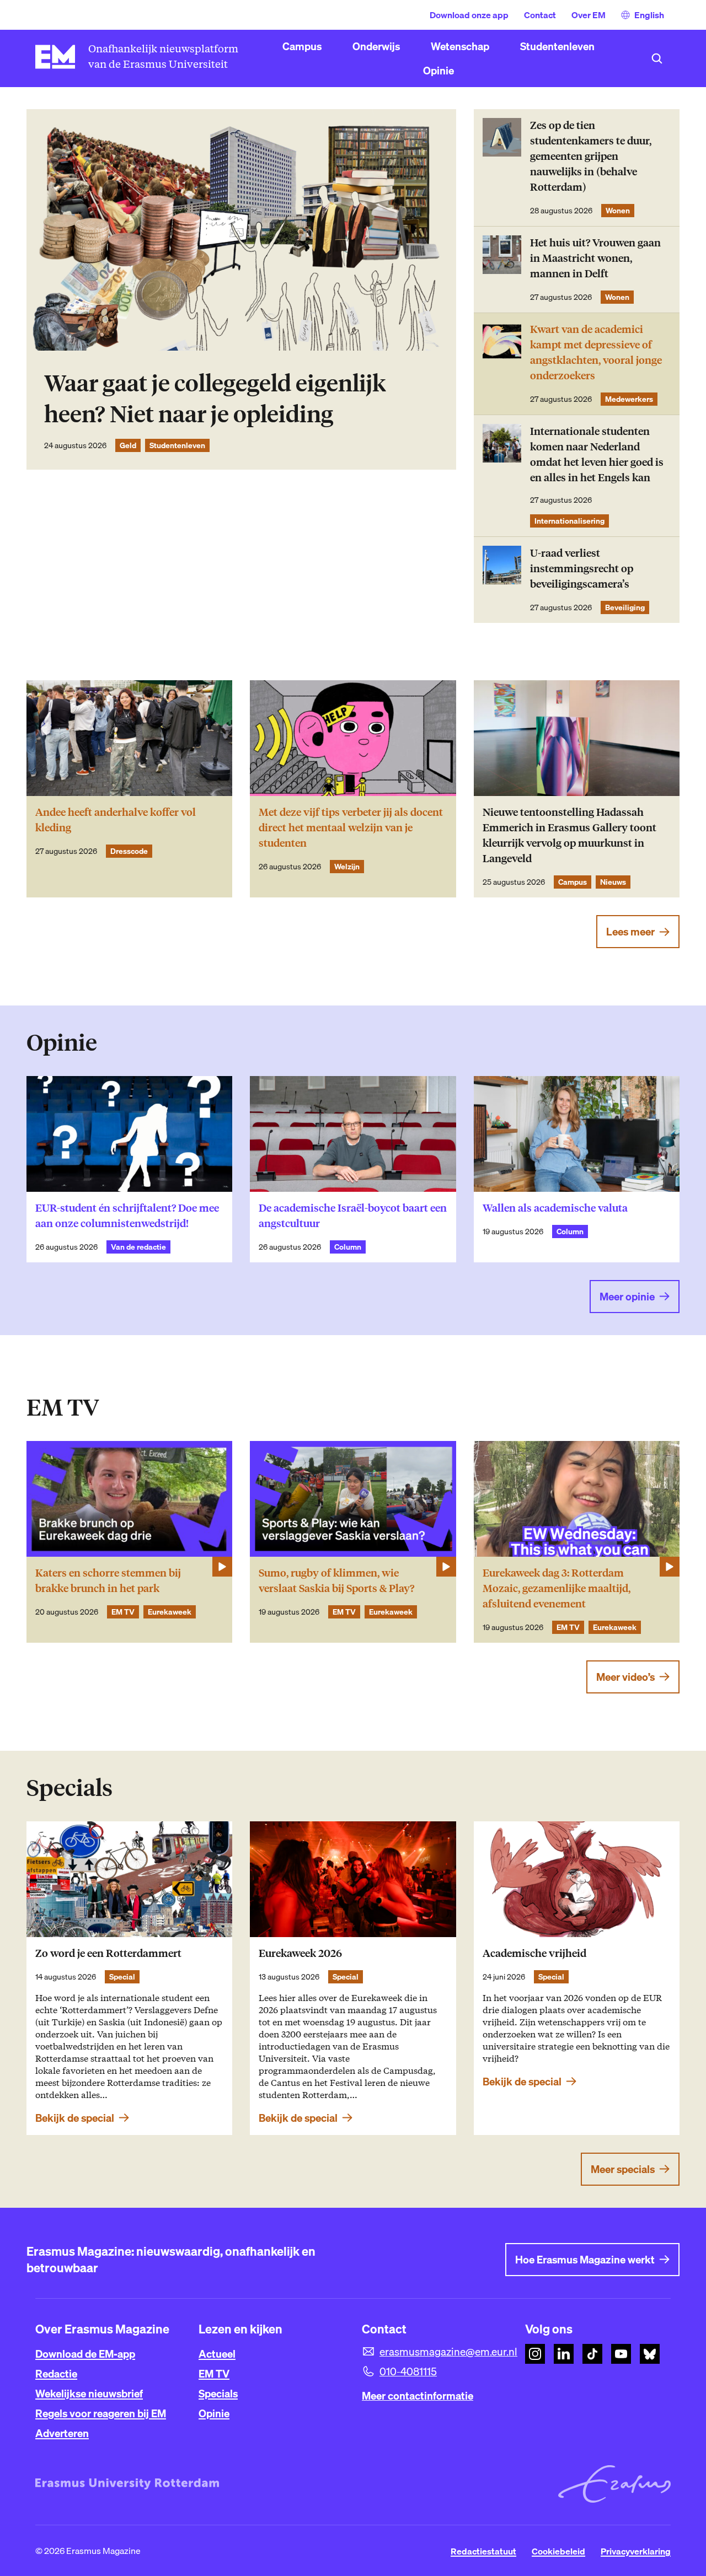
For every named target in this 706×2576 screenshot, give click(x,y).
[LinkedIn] (564, 2354)
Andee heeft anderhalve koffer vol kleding (116, 820)
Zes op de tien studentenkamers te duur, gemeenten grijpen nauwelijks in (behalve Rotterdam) (591, 156)
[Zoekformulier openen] (657, 58)
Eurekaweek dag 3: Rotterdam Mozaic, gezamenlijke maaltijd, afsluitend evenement (557, 1588)
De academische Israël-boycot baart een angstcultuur (353, 1216)
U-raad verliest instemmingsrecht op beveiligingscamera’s (582, 569)
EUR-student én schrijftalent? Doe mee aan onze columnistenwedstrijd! (127, 1216)
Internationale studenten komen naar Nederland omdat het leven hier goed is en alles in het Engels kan (597, 455)
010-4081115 (408, 2371)
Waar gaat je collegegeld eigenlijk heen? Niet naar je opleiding (215, 399)
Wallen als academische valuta (555, 1208)
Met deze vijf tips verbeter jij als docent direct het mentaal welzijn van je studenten (351, 828)
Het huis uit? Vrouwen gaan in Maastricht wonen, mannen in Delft (595, 258)
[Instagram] (535, 2354)
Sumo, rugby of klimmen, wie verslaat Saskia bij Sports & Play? (336, 1581)
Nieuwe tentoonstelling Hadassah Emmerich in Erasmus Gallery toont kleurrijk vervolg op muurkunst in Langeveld (569, 835)
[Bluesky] (650, 2354)
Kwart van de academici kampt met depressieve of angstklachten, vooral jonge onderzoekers (596, 353)
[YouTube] (621, 2354)
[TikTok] (592, 2354)
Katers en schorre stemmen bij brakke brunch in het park (108, 1581)
